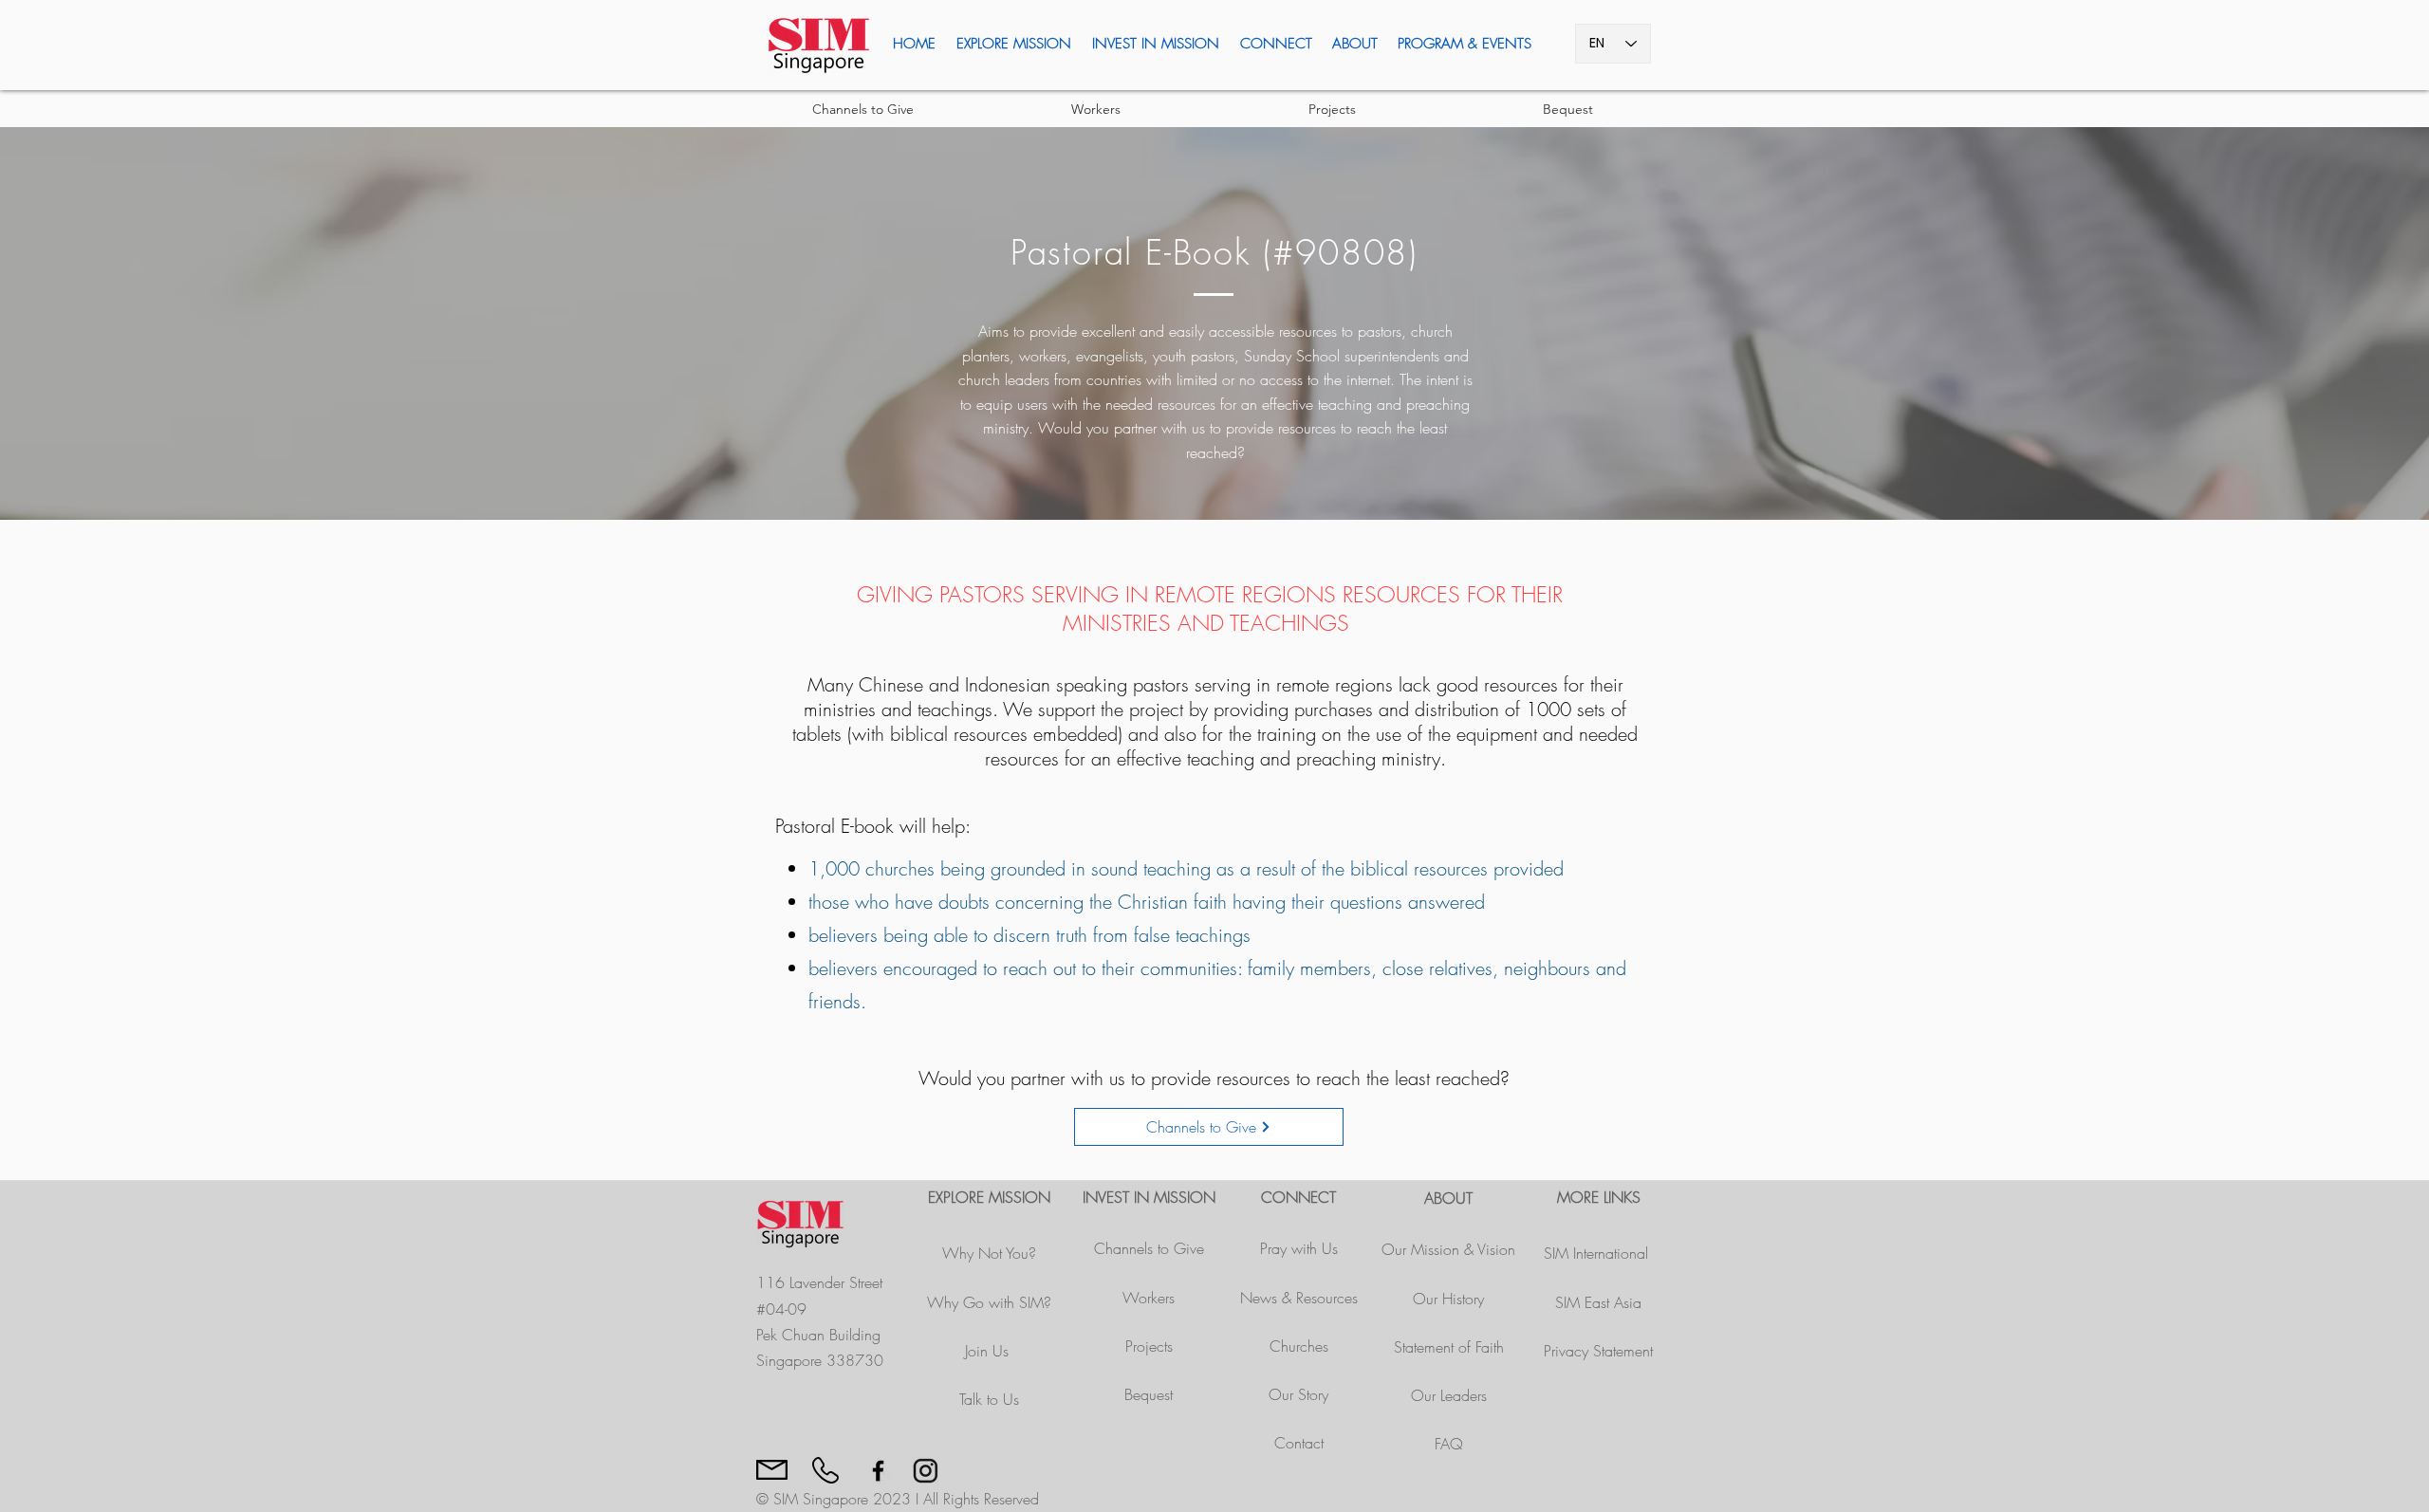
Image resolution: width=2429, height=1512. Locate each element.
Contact (1299, 1443)
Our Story (1298, 1394)
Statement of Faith (1449, 1347)
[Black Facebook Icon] (878, 1471)
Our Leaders (1449, 1395)
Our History (1448, 1299)
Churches (1299, 1346)
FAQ (1449, 1444)
